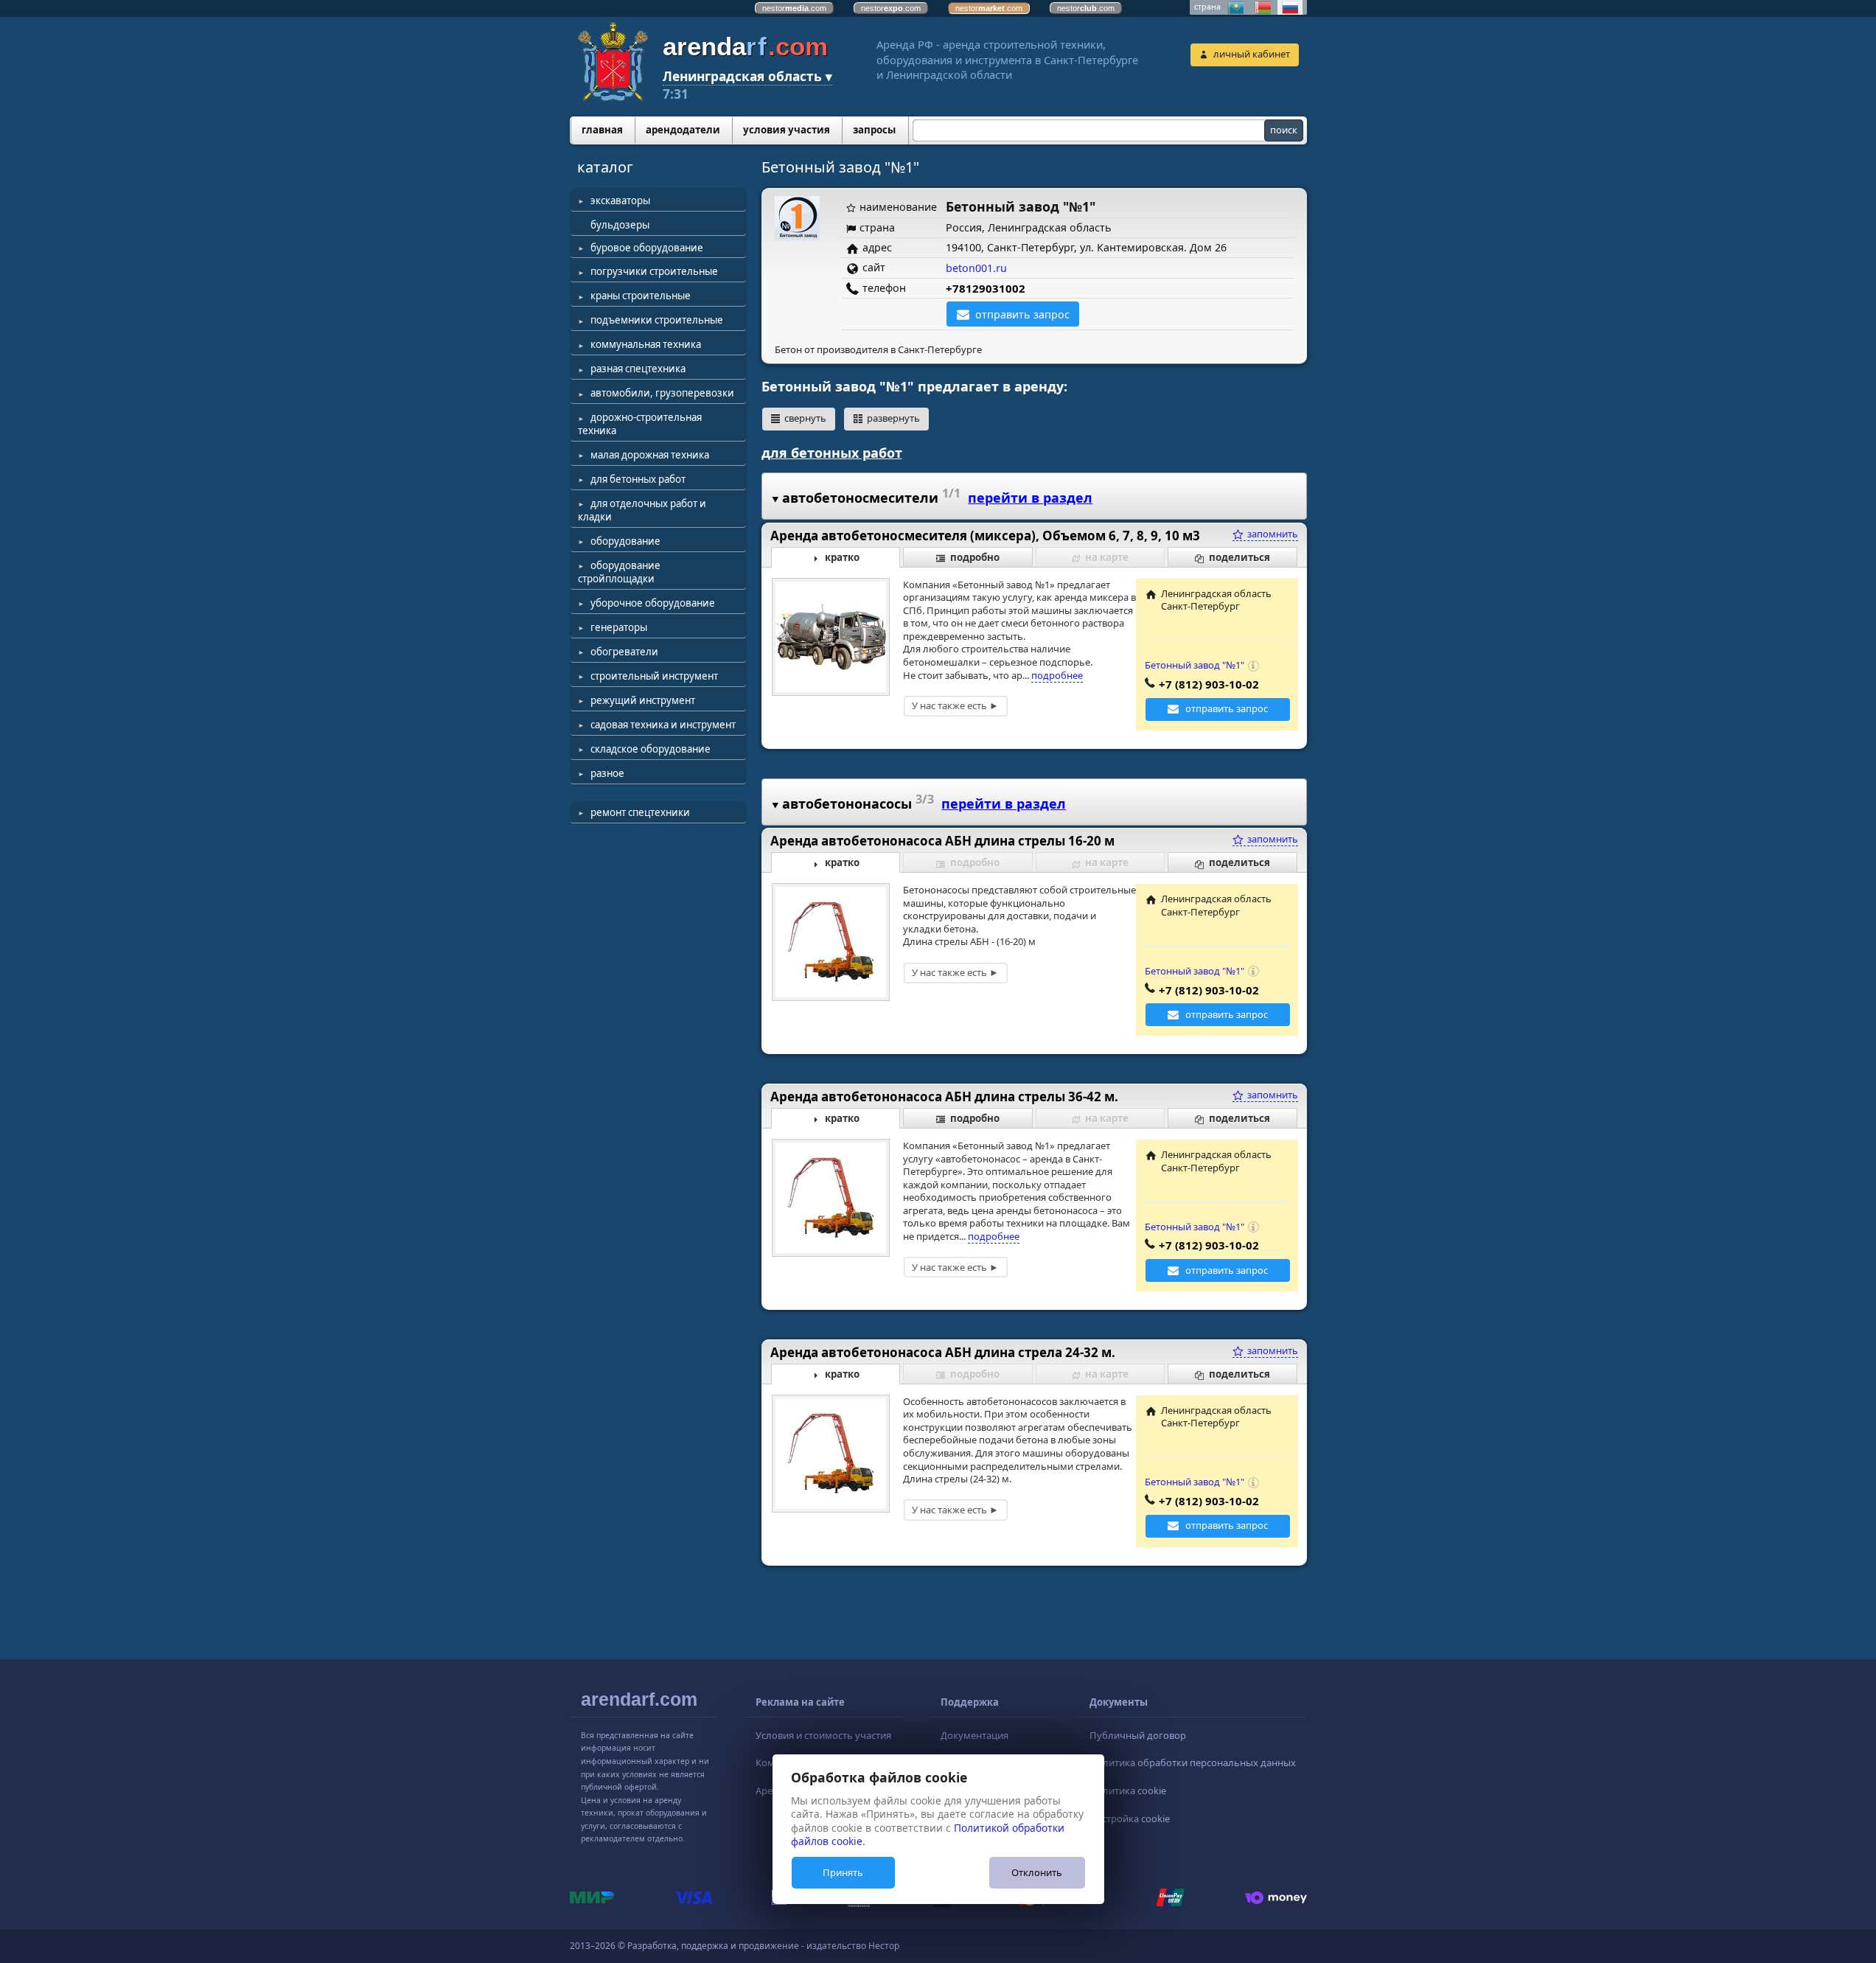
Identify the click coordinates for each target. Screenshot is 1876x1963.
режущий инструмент (643, 700)
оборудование (625, 541)
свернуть (805, 418)
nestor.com (794, 8)
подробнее (1057, 675)
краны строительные (641, 296)
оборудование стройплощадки (619, 572)
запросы (874, 130)
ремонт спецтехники (640, 812)
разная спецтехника (638, 369)
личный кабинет (1252, 54)
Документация (974, 1735)
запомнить (1272, 534)
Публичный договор (1138, 1735)
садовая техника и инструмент (663, 725)
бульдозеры (620, 225)
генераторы (619, 627)
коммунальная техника (646, 344)
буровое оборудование (647, 248)
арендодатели (683, 130)
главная (602, 130)
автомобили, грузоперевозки (662, 393)
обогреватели (624, 652)
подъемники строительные (657, 320)
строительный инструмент (654, 676)
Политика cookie (1128, 1791)
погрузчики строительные (654, 271)
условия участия (787, 130)
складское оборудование (651, 749)
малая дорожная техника (650, 455)
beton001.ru (976, 268)
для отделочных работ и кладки (642, 510)
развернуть (893, 418)
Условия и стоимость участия (823, 1735)
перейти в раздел (1030, 498)
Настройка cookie (1130, 1819)
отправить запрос (1022, 314)
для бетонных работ (638, 479)
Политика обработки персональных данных (1193, 1762)
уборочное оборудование (653, 603)
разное (607, 773)
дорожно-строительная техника (640, 424)
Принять (843, 1872)
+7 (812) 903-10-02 (1209, 684)
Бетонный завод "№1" (1195, 665)
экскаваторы (620, 201)
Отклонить (1037, 1872)
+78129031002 (986, 288)
